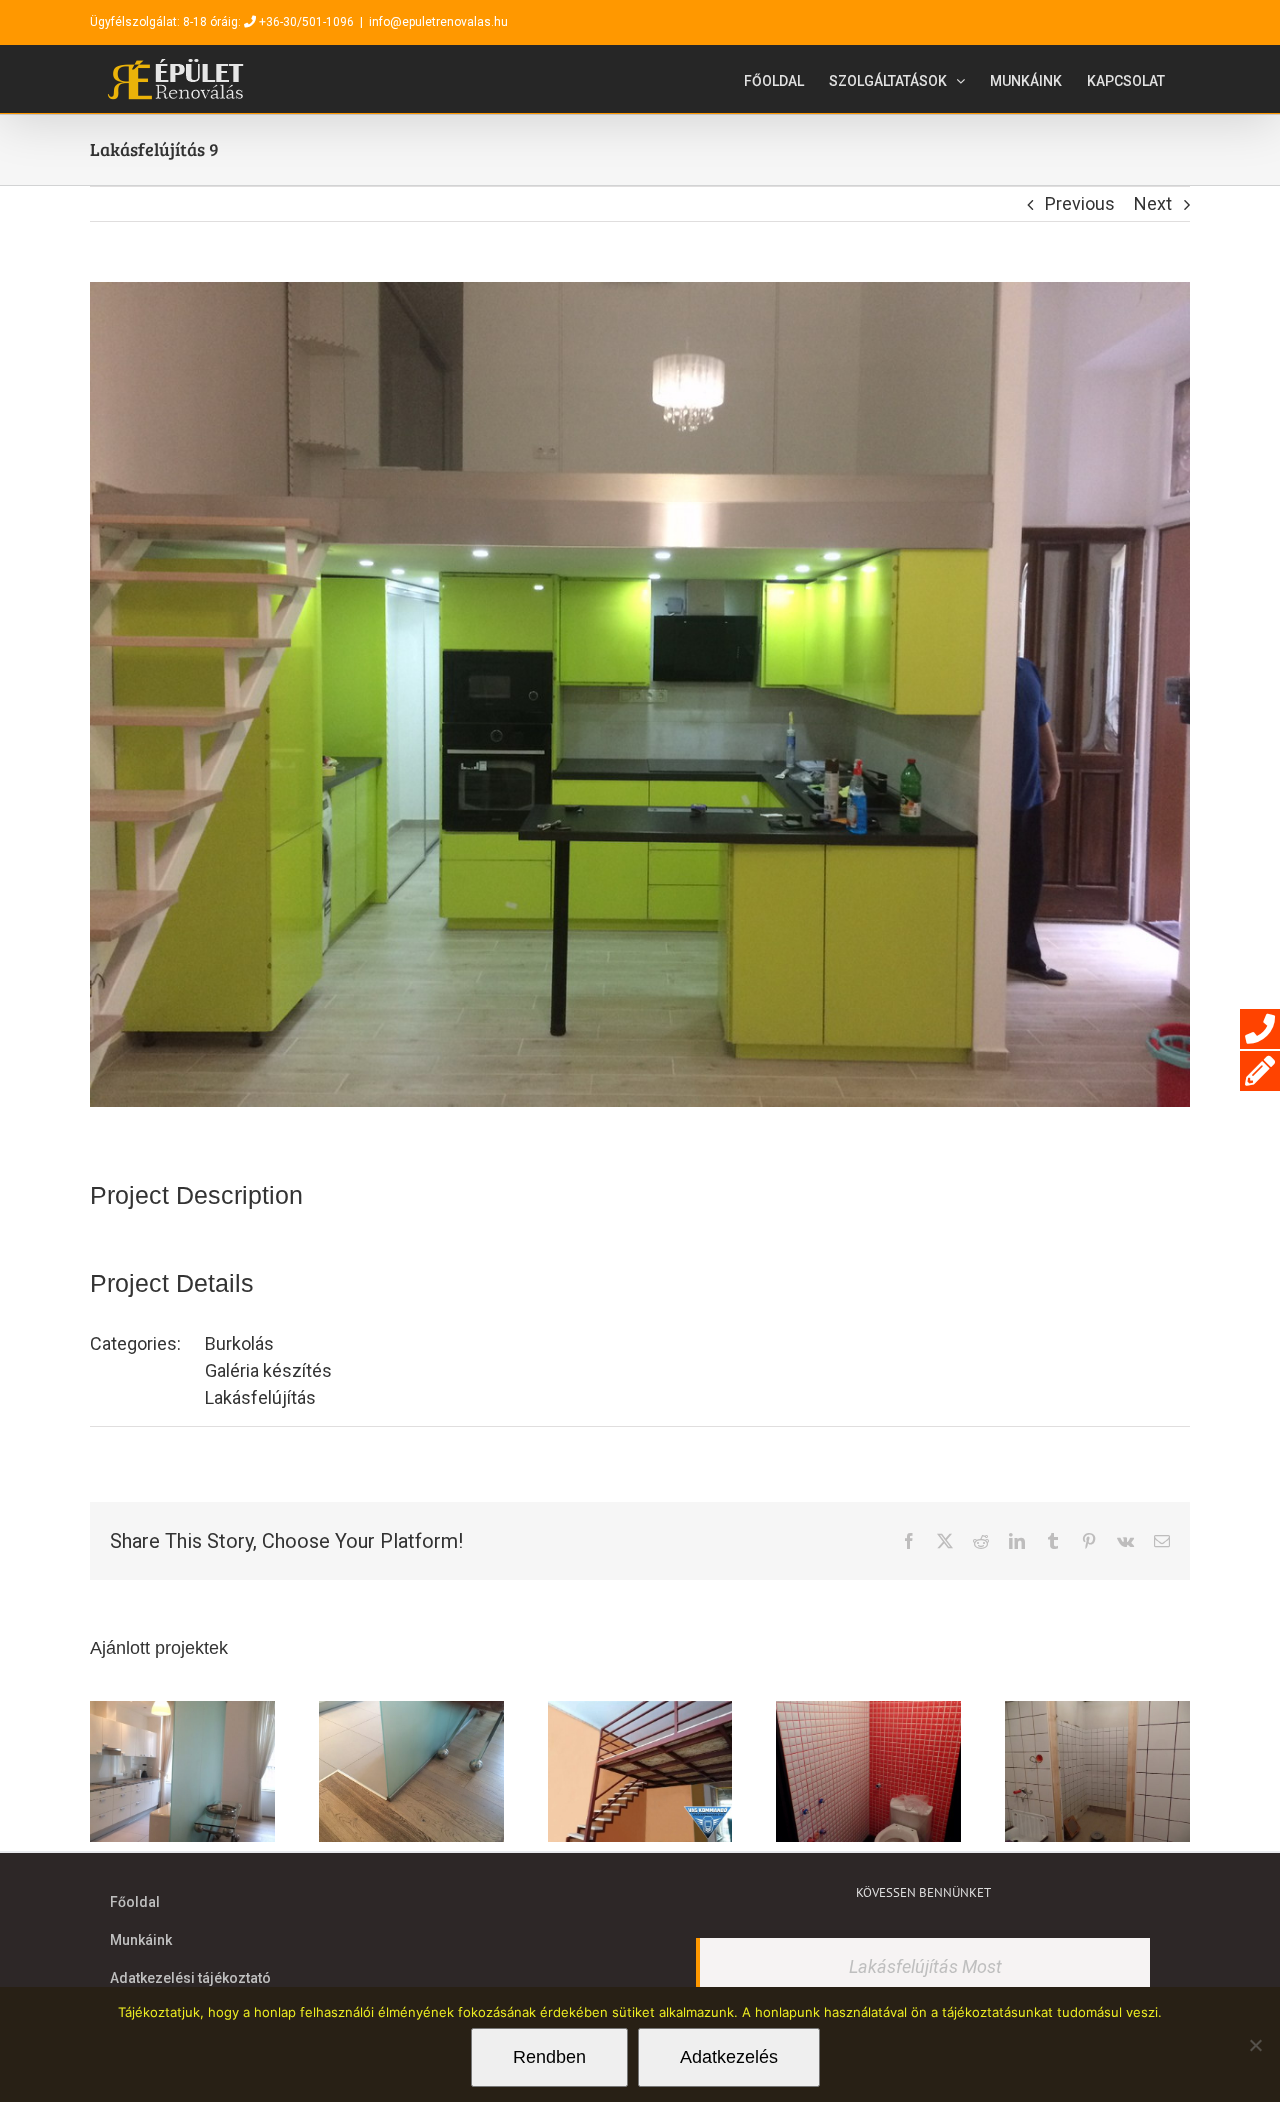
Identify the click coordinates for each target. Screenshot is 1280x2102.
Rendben (549, 2057)
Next (1153, 203)
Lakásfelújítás (260, 1397)
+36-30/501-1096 (306, 22)
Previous (1080, 203)
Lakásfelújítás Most (925, 1966)
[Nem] (1255, 2045)
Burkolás (239, 1343)
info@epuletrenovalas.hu (438, 22)
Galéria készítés (268, 1370)
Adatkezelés (729, 2057)
